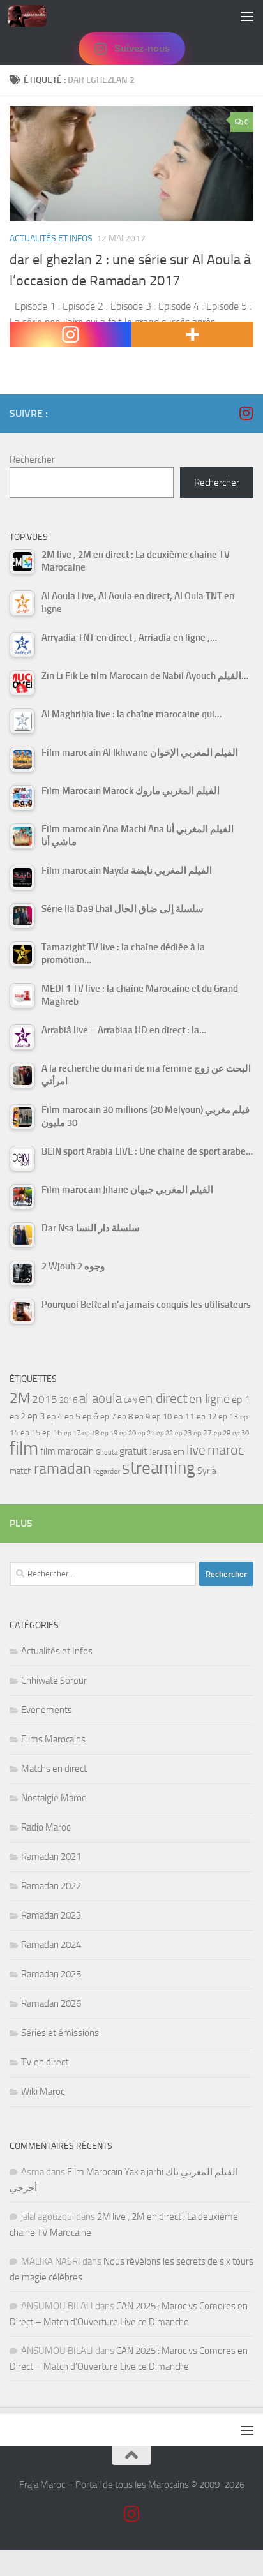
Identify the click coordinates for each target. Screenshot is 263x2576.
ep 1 (241, 1399)
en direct (163, 1398)
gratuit (133, 1451)
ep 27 (203, 1433)
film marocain (67, 1451)
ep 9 (142, 1417)
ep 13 (228, 1417)
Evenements (47, 1710)
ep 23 (183, 1433)
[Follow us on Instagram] (246, 413)
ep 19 (109, 1433)
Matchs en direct (54, 1769)
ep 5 (72, 1416)
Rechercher (32, 460)
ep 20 (128, 1433)
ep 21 (146, 1433)
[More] (192, 334)
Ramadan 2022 (51, 1886)
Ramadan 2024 (51, 1945)
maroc (226, 1450)
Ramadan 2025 (51, 1974)
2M (20, 1398)
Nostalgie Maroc (53, 1798)
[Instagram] (71, 334)
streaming (159, 1468)
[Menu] (247, 16)
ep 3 (36, 1416)
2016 (68, 1400)
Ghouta (107, 1452)
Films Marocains (53, 1739)
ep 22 (165, 1433)
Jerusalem (167, 1452)
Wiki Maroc (43, 2092)
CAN (130, 1401)
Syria (207, 1471)
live (196, 1450)
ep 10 (162, 1417)
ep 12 (207, 1417)
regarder (107, 1471)
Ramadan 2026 (51, 2003)
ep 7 (108, 1416)
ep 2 (18, 1417)
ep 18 (91, 1433)
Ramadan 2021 (51, 1857)
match (21, 1471)
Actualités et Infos (51, 238)
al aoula (101, 1398)
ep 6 (90, 1417)
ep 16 (52, 1433)
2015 (45, 1399)
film (24, 1449)
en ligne (209, 1398)
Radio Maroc (46, 1827)
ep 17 (72, 1433)
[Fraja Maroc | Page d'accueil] (34, 16)
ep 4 (55, 1417)
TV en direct (45, 2062)
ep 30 (241, 1433)
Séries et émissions (60, 2033)
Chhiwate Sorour (54, 1681)
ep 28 (222, 1433)
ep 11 (184, 1416)
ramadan (63, 1468)
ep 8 (125, 1417)
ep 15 (30, 1433)
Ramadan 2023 (51, 1915)
